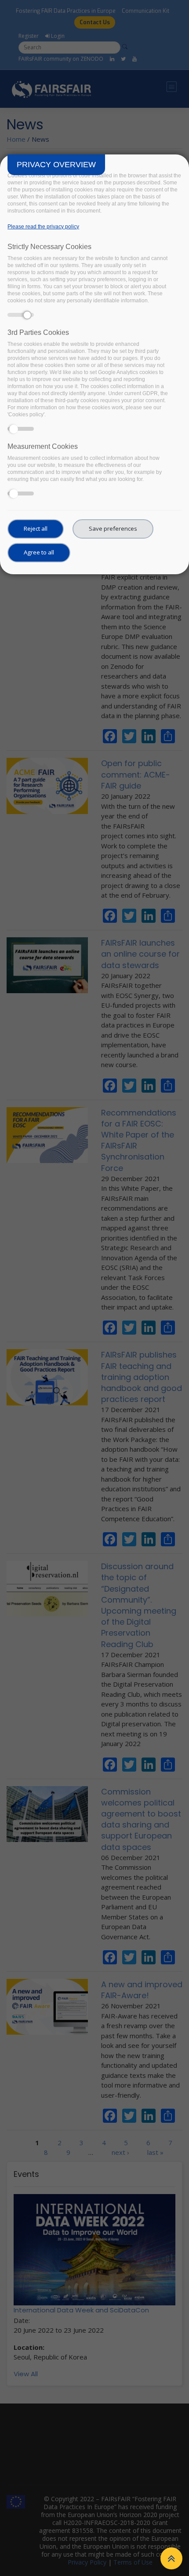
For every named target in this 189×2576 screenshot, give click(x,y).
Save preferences (113, 528)
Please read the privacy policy (43, 227)
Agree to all (39, 552)
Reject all (36, 528)
